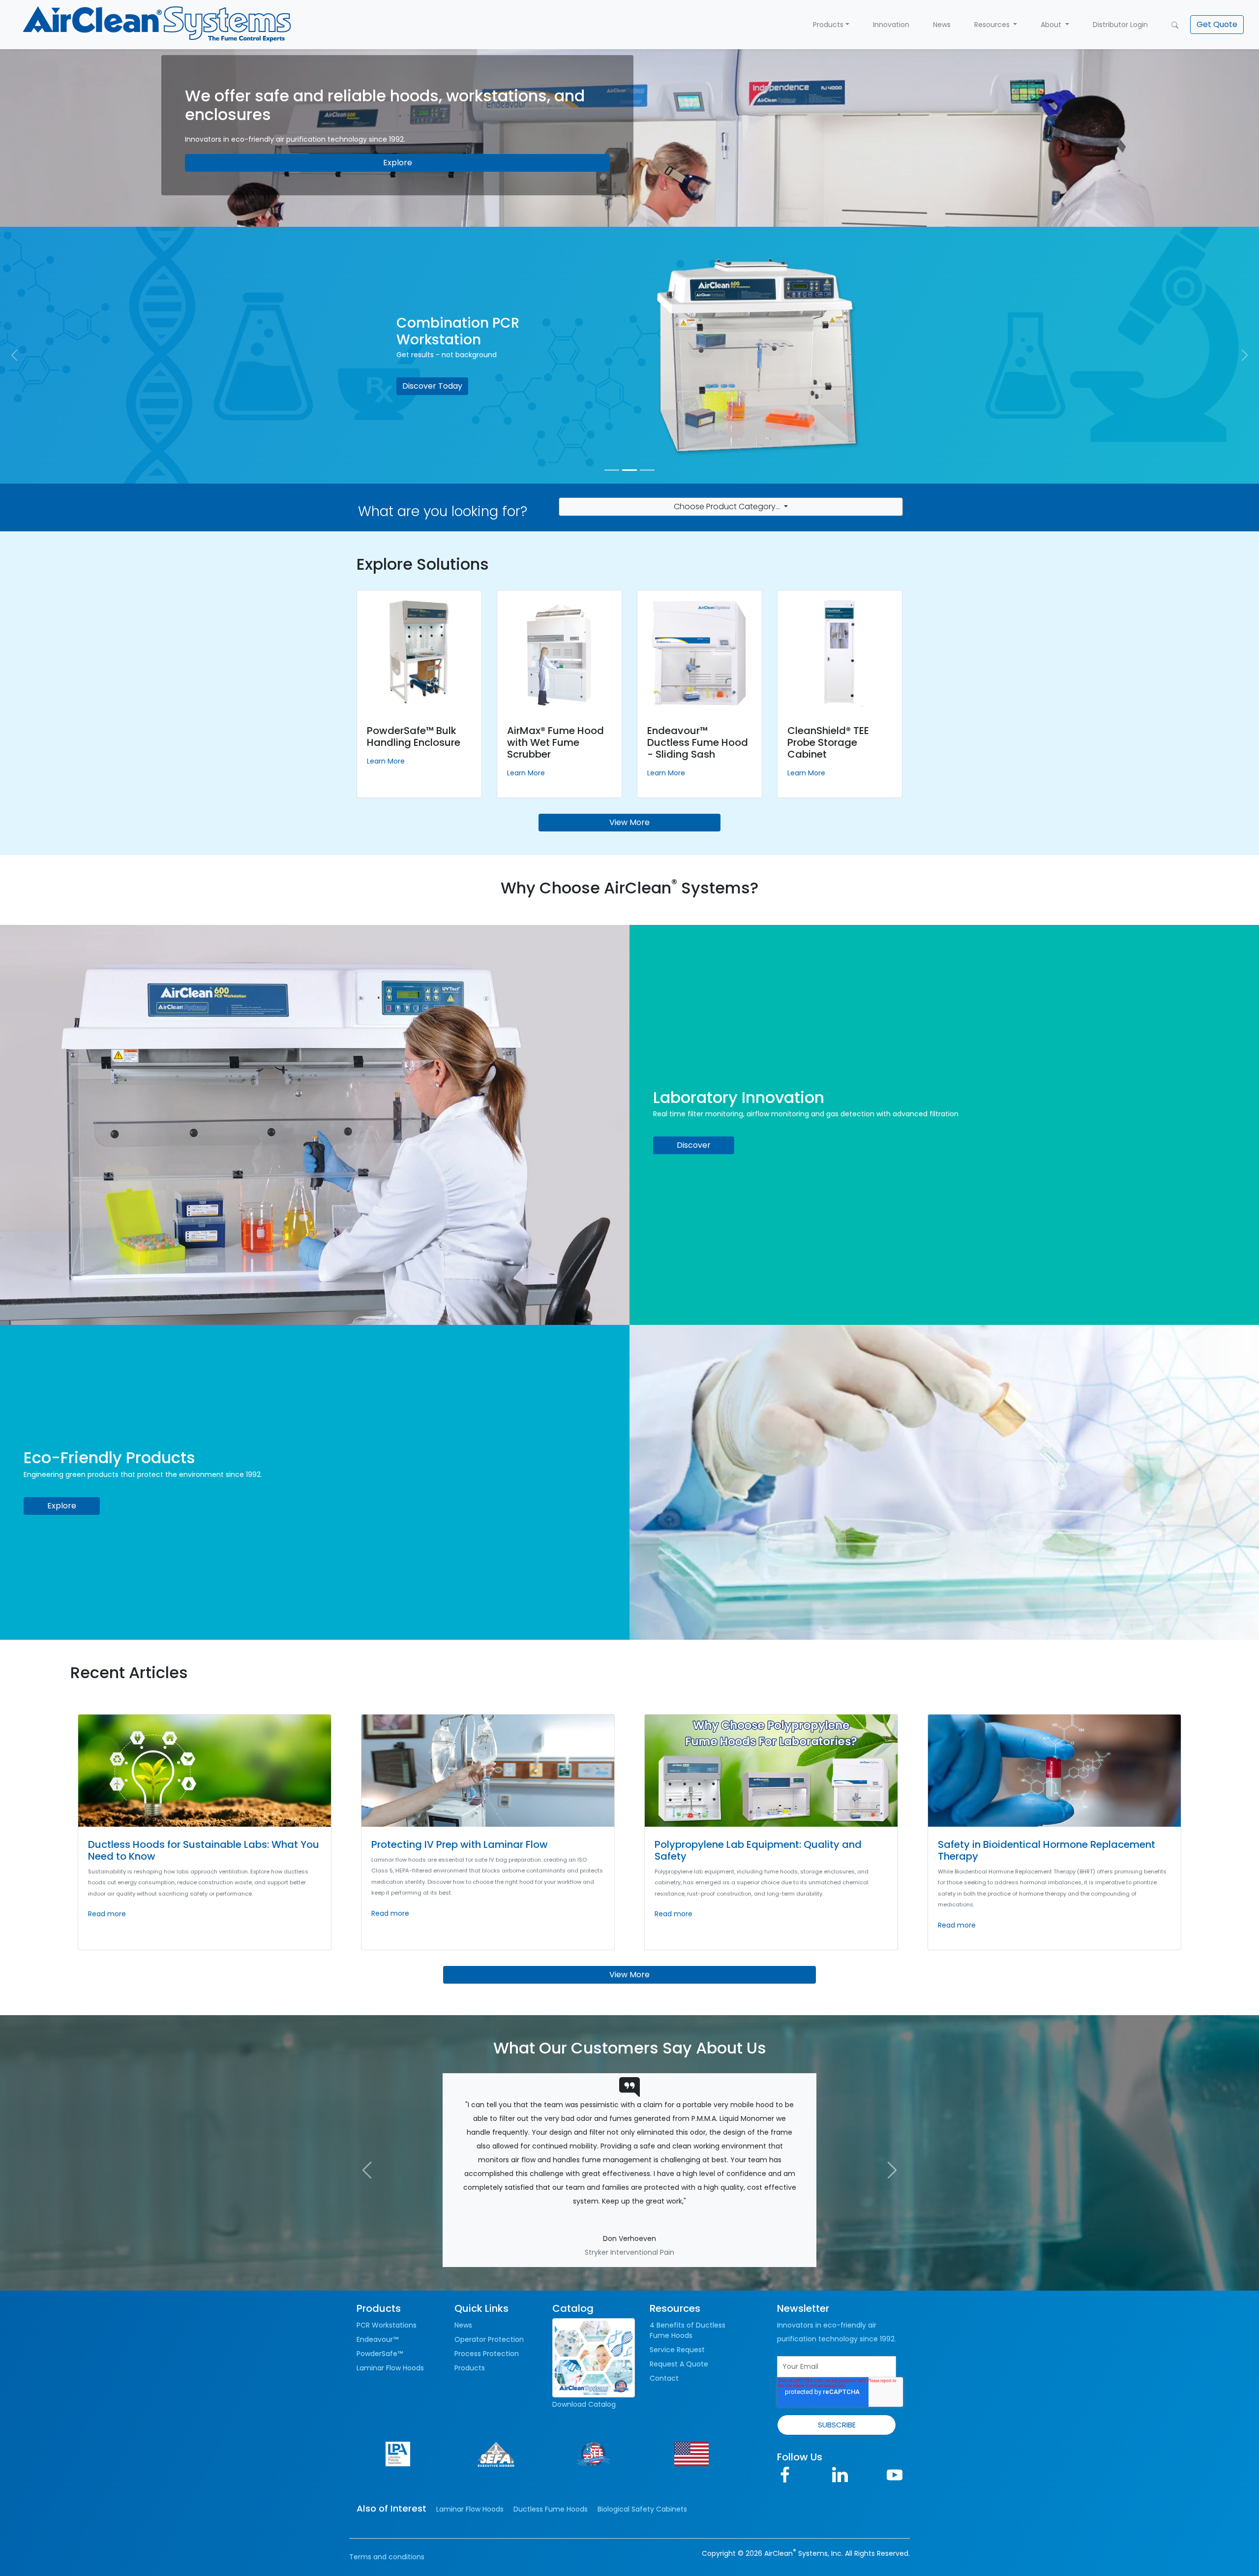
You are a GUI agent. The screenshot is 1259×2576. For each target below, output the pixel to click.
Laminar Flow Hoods (390, 2299)
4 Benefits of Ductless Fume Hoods (688, 2261)
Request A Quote (679, 2295)
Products (828, 25)
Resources (993, 25)
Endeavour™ (377, 2270)
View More (629, 822)
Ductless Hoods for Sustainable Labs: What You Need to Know (204, 1850)
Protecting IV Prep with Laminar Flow (460, 1844)
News (942, 25)
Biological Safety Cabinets (642, 2440)
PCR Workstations (387, 2256)
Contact (664, 2309)
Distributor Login (1120, 25)
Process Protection (487, 2285)
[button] (1217, 25)
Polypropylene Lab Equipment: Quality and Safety (758, 1850)
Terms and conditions (387, 2488)
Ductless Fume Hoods (551, 2440)
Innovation (891, 25)
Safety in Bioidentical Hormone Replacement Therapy (1047, 1850)
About (1052, 25)
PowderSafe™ (380, 2285)
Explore (398, 163)
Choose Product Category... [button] (728, 506)
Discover (694, 1145)
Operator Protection (489, 2270)
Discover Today (432, 386)
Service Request (677, 2281)
